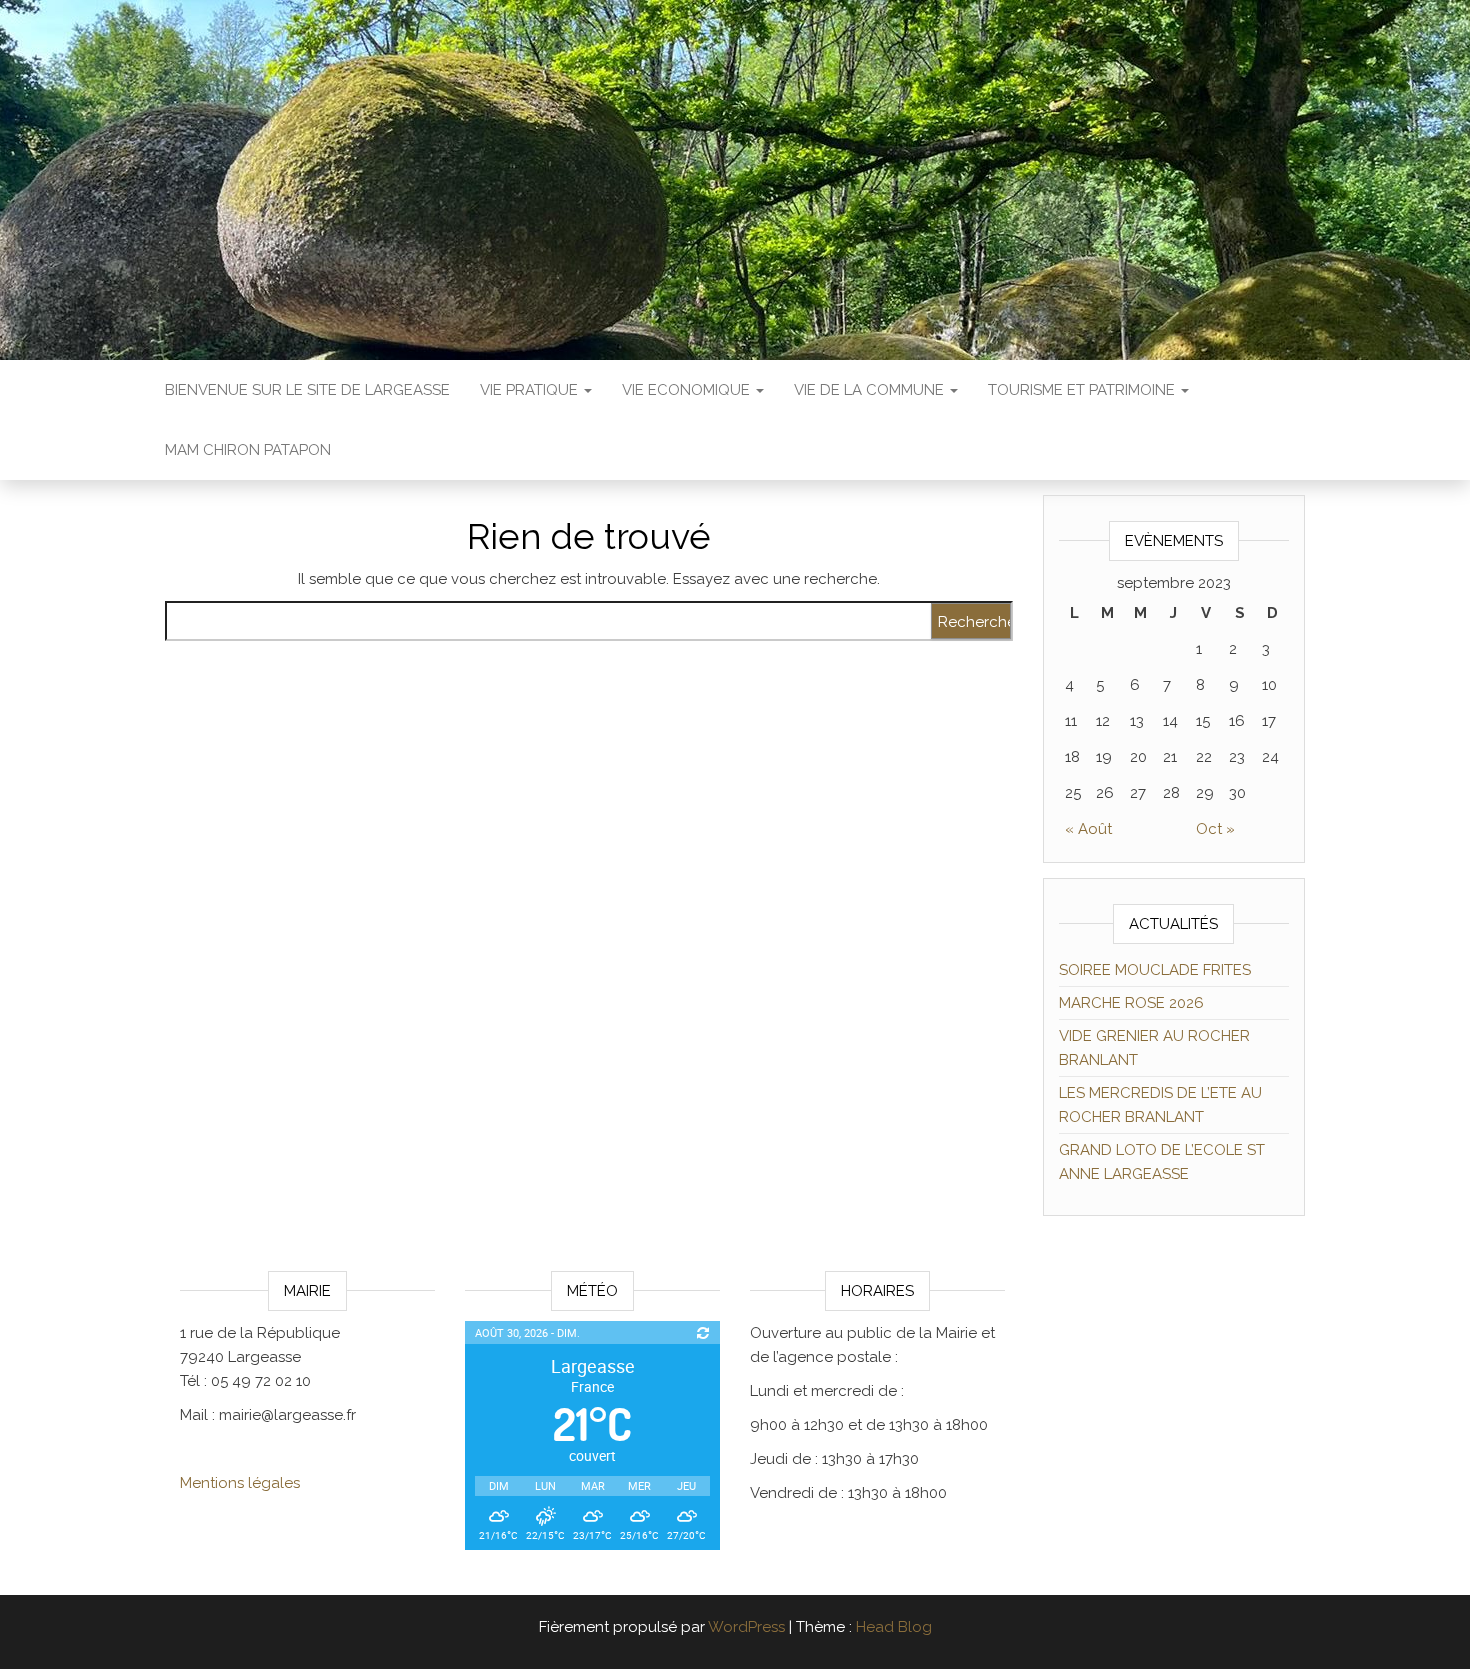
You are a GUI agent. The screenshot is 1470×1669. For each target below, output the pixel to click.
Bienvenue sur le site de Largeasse (307, 390)
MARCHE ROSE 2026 (1131, 1003)
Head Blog (894, 1627)
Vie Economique (688, 390)
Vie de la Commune (871, 390)
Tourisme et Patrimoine (1083, 390)
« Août (1088, 829)
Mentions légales (240, 1483)
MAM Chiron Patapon (248, 450)
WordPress (746, 1627)
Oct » (1215, 829)
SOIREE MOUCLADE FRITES (1155, 970)
